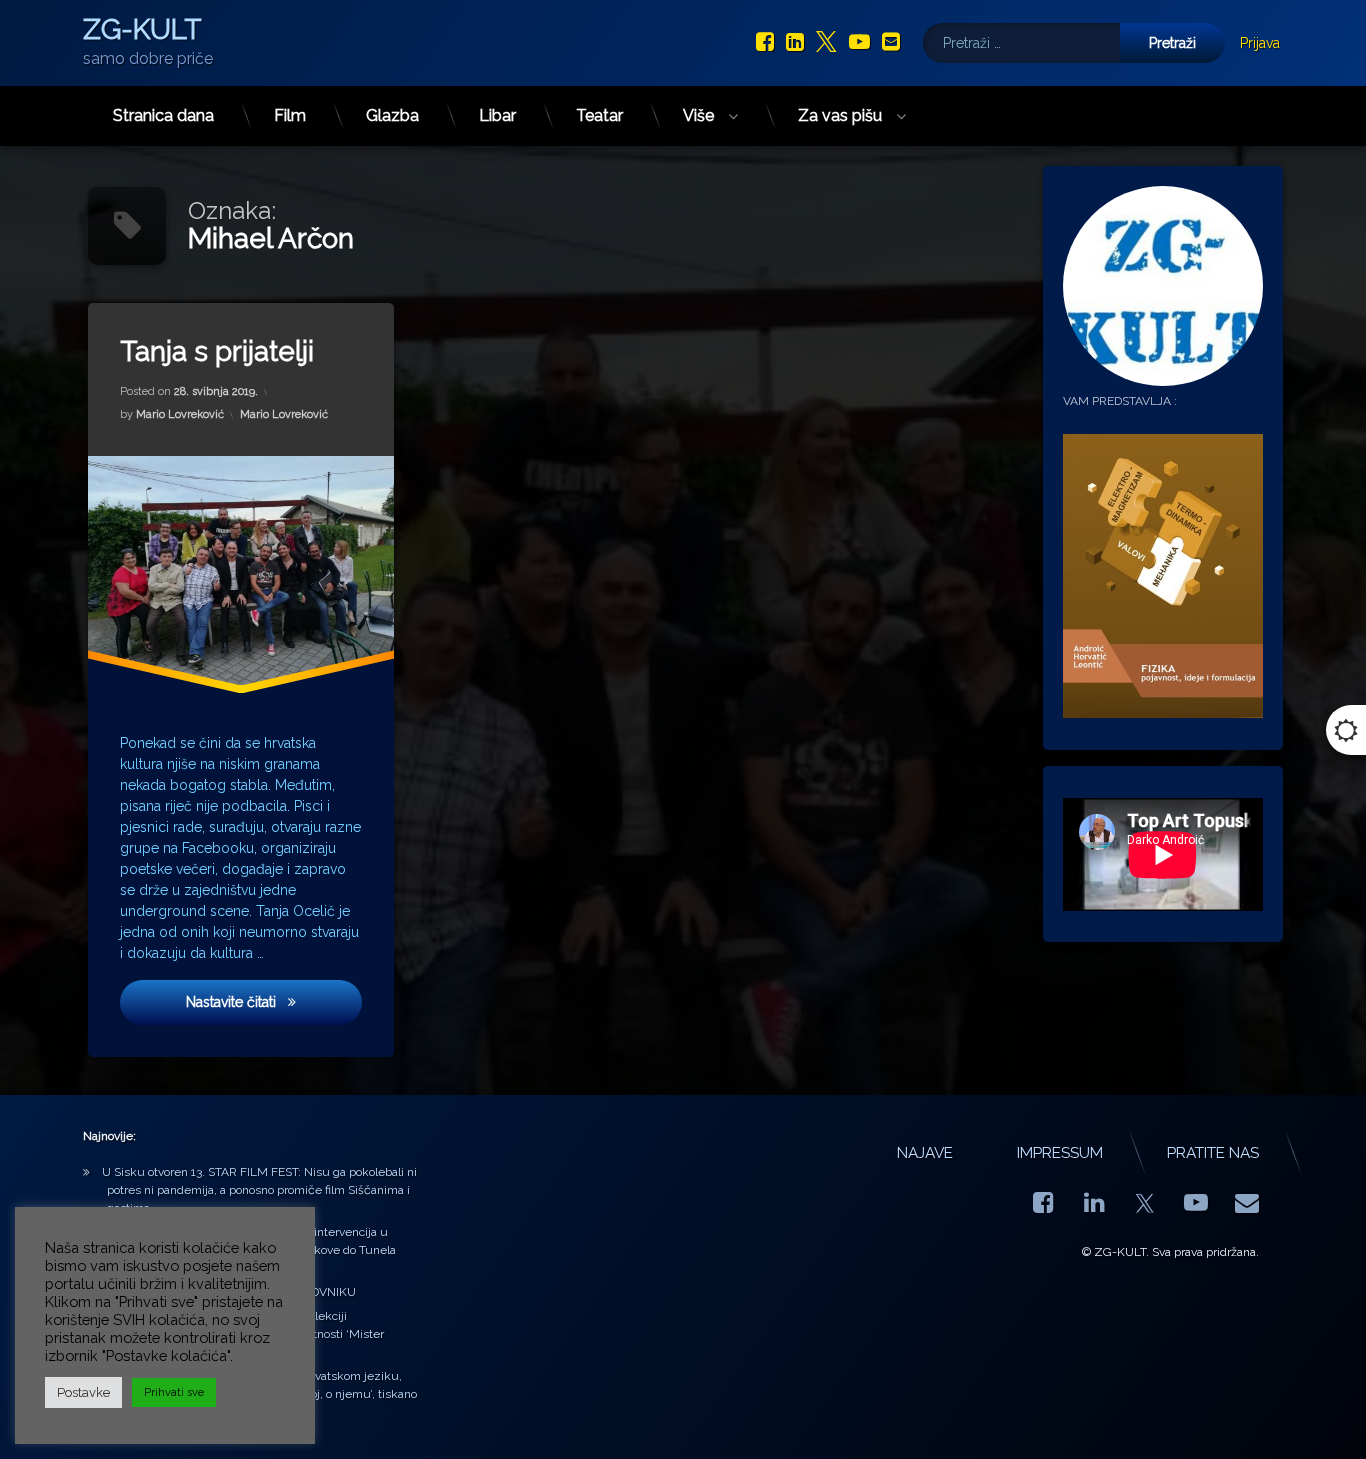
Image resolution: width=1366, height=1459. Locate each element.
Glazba (392, 115)
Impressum (1060, 1153)
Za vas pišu (840, 115)
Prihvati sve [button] (174, 1392)
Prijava (1260, 43)
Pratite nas (1213, 1153)
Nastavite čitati (274, 1001)
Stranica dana (163, 115)
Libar (497, 115)
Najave (925, 1153)
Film (290, 115)
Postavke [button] (83, 1392)
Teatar (599, 115)
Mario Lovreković (180, 414)
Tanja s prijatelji (217, 351)
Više (698, 115)
